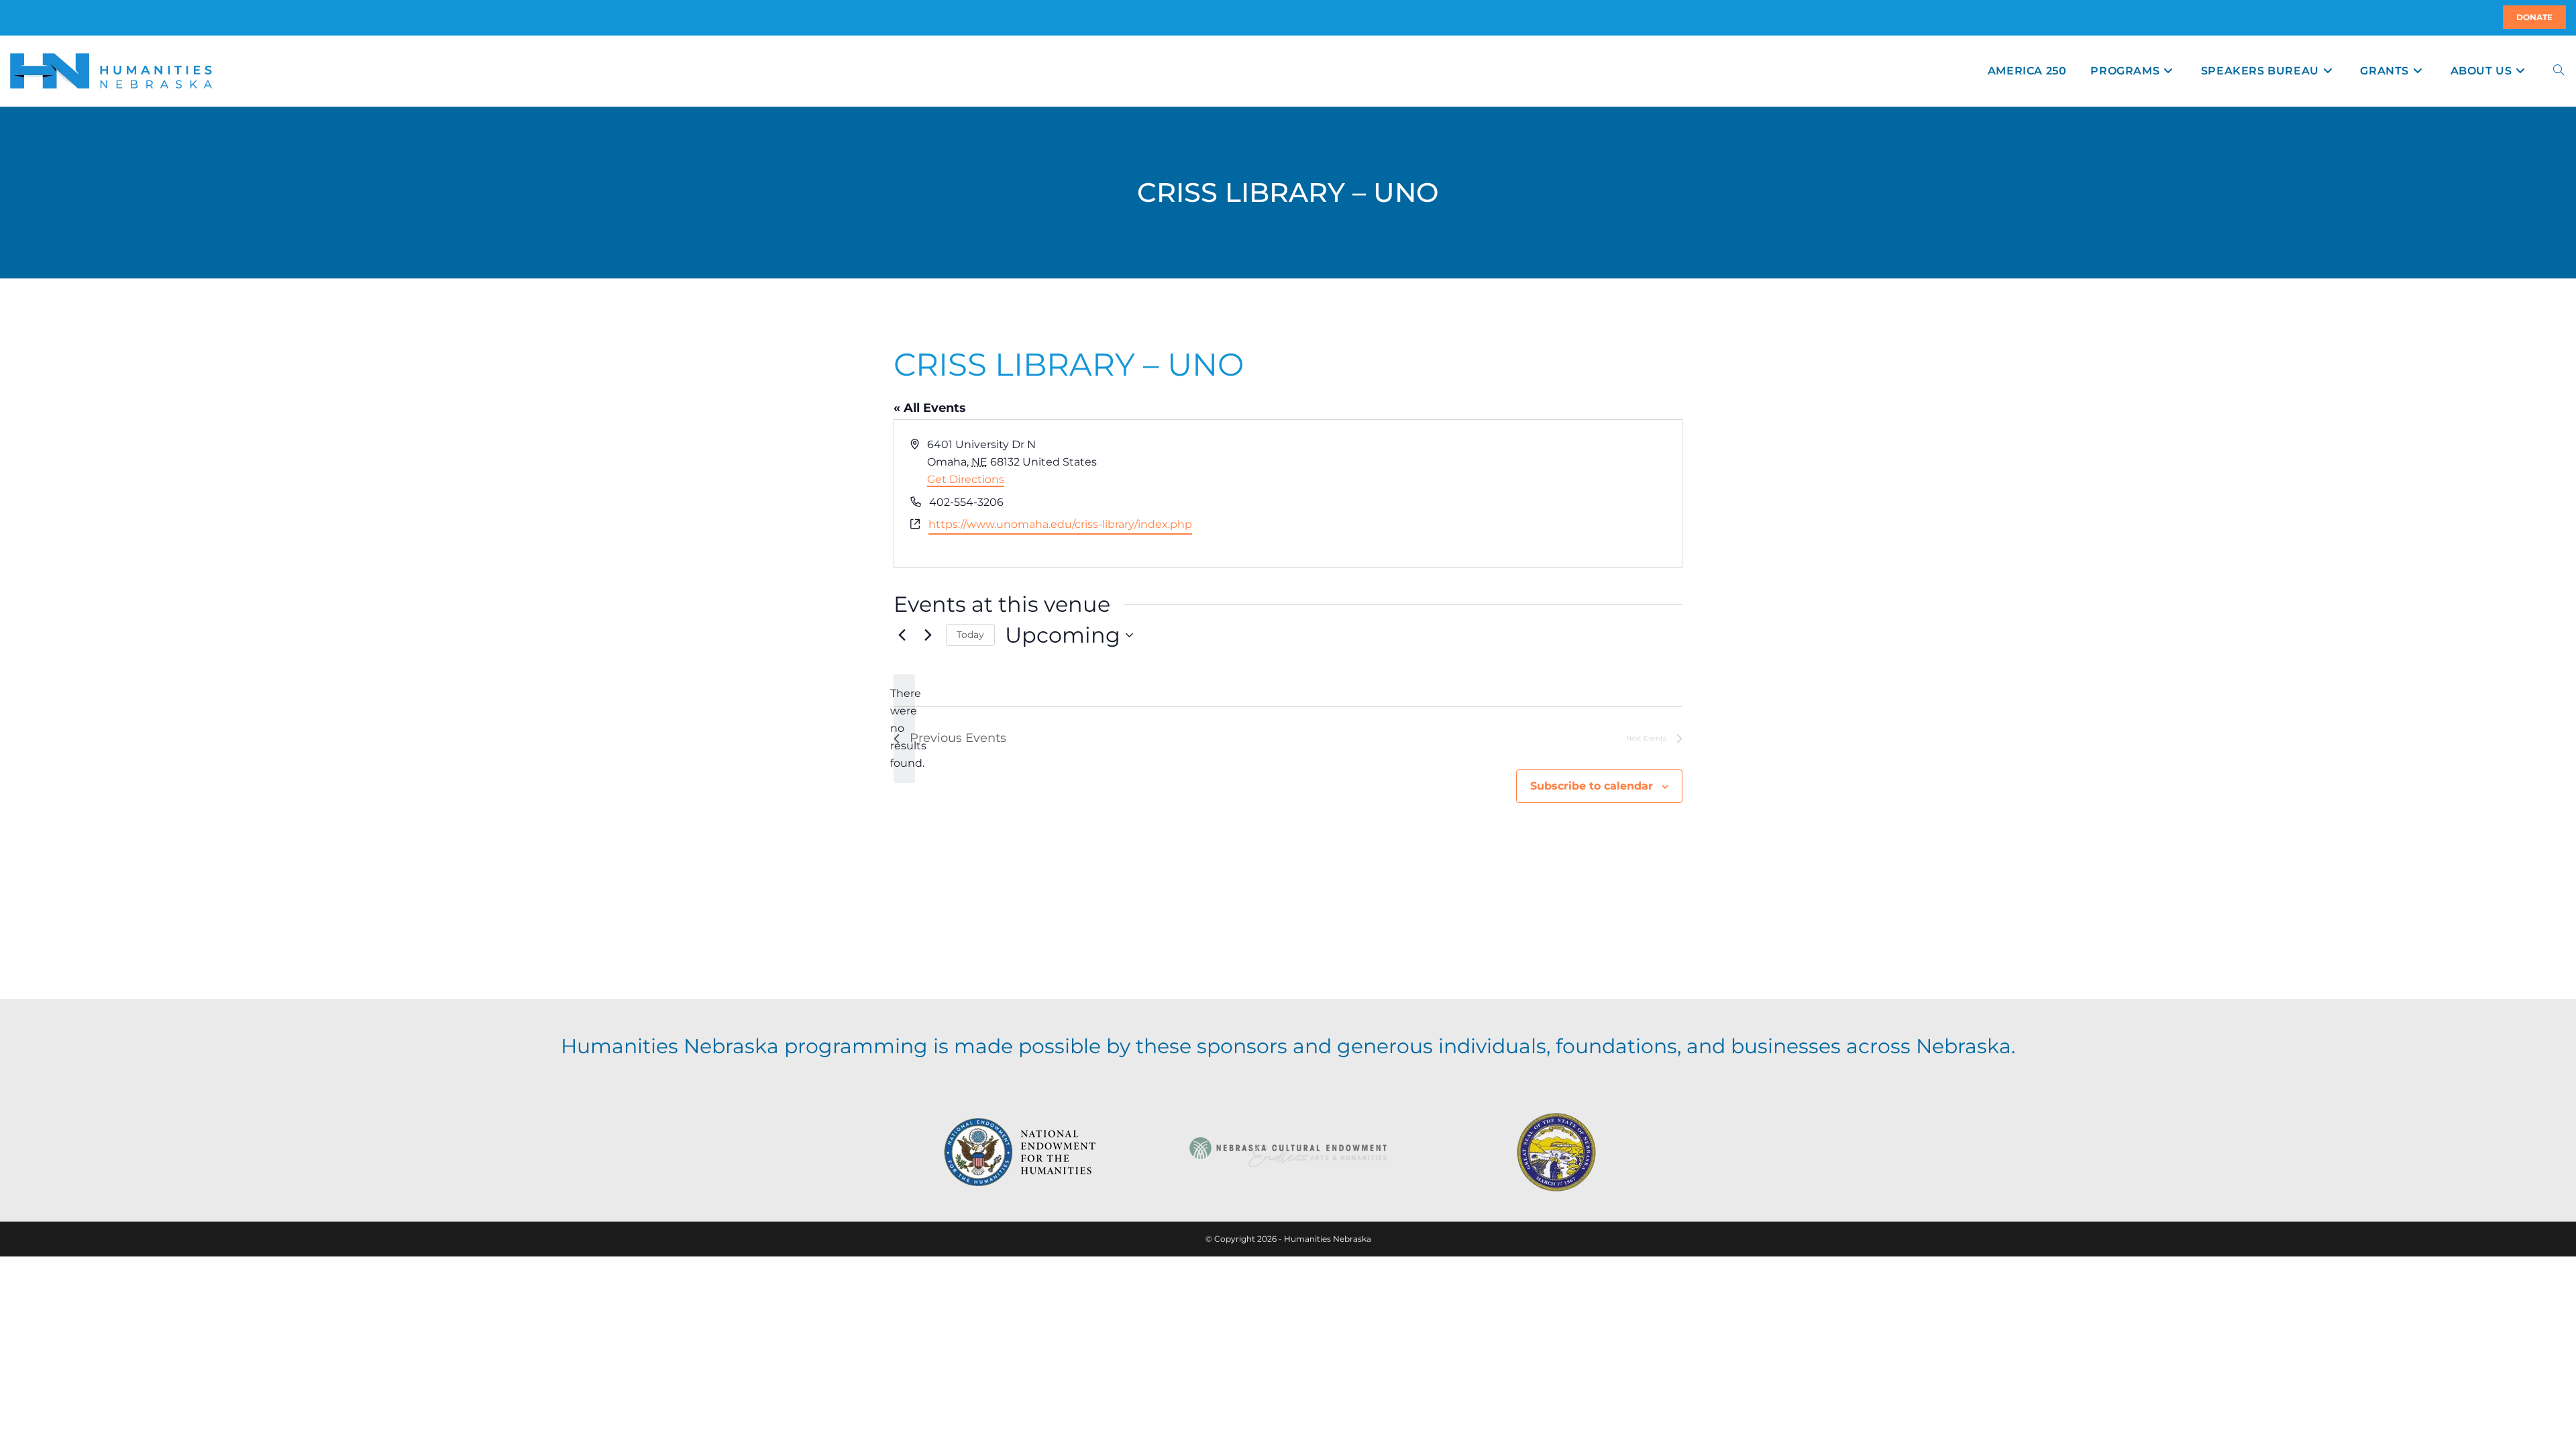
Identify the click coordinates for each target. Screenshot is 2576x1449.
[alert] (904, 729)
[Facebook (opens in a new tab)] (18, 17)
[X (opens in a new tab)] (12, 17)
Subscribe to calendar (1592, 786)
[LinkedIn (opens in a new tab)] (26, 17)
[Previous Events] (902, 635)
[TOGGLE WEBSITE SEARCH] (2559, 71)
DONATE (2534, 17)
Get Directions (966, 479)
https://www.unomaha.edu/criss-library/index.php (1060, 524)
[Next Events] (928, 635)
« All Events (930, 408)
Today (970, 635)
